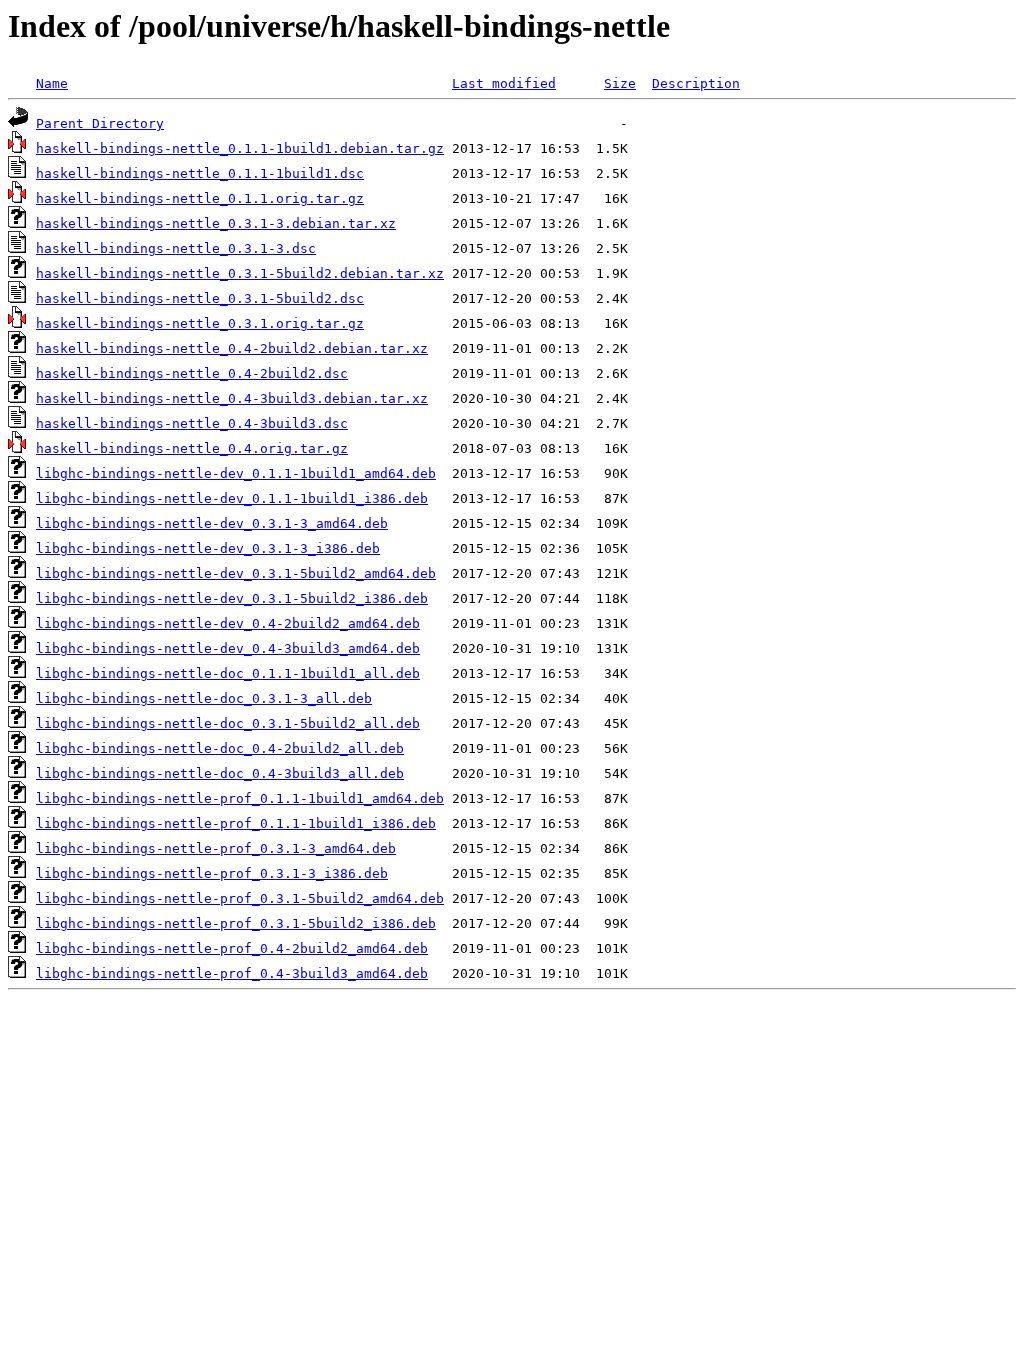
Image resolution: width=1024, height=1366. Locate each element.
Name (52, 83)
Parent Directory (100, 123)
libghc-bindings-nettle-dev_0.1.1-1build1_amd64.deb (236, 473)
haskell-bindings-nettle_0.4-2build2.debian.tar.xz (232, 348)
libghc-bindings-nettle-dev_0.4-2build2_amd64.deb (228, 623)
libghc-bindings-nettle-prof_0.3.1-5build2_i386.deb (236, 923)
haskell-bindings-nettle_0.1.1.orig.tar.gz (200, 198)
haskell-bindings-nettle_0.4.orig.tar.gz (192, 448)
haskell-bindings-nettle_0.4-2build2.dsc (192, 373)
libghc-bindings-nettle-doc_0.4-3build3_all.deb (220, 773)
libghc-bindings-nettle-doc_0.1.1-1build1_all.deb (228, 673)
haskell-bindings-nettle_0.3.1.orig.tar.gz (200, 323)
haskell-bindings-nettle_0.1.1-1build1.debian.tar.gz (240, 148)
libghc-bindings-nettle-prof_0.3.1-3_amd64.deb (216, 848)
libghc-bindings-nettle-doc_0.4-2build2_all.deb (220, 748)
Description (696, 83)
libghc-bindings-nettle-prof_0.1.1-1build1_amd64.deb (240, 798)
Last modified (504, 83)
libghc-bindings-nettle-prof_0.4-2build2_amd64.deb (232, 948)
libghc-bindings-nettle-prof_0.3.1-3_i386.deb (212, 873)
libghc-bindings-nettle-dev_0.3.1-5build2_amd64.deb (236, 573)
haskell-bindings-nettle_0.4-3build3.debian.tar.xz (232, 398)
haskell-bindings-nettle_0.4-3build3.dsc (192, 423)
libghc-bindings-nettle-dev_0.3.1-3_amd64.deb (212, 523)
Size (620, 83)
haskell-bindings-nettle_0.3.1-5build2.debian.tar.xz (240, 273)
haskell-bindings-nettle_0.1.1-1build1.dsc (200, 173)
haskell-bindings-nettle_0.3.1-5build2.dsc (200, 298)
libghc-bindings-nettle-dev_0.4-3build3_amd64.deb (228, 648)
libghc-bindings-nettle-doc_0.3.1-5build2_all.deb (228, 723)
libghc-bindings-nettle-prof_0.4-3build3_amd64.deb (232, 973)
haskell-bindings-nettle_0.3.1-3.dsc (176, 248)
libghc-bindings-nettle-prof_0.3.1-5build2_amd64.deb (240, 898)
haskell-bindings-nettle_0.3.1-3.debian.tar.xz (216, 223)
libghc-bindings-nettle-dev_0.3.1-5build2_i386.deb (232, 598)
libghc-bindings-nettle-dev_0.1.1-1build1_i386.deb (232, 498)
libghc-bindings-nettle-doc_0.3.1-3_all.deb (204, 698)
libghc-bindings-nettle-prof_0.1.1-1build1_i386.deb (236, 823)
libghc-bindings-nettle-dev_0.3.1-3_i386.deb (208, 548)
